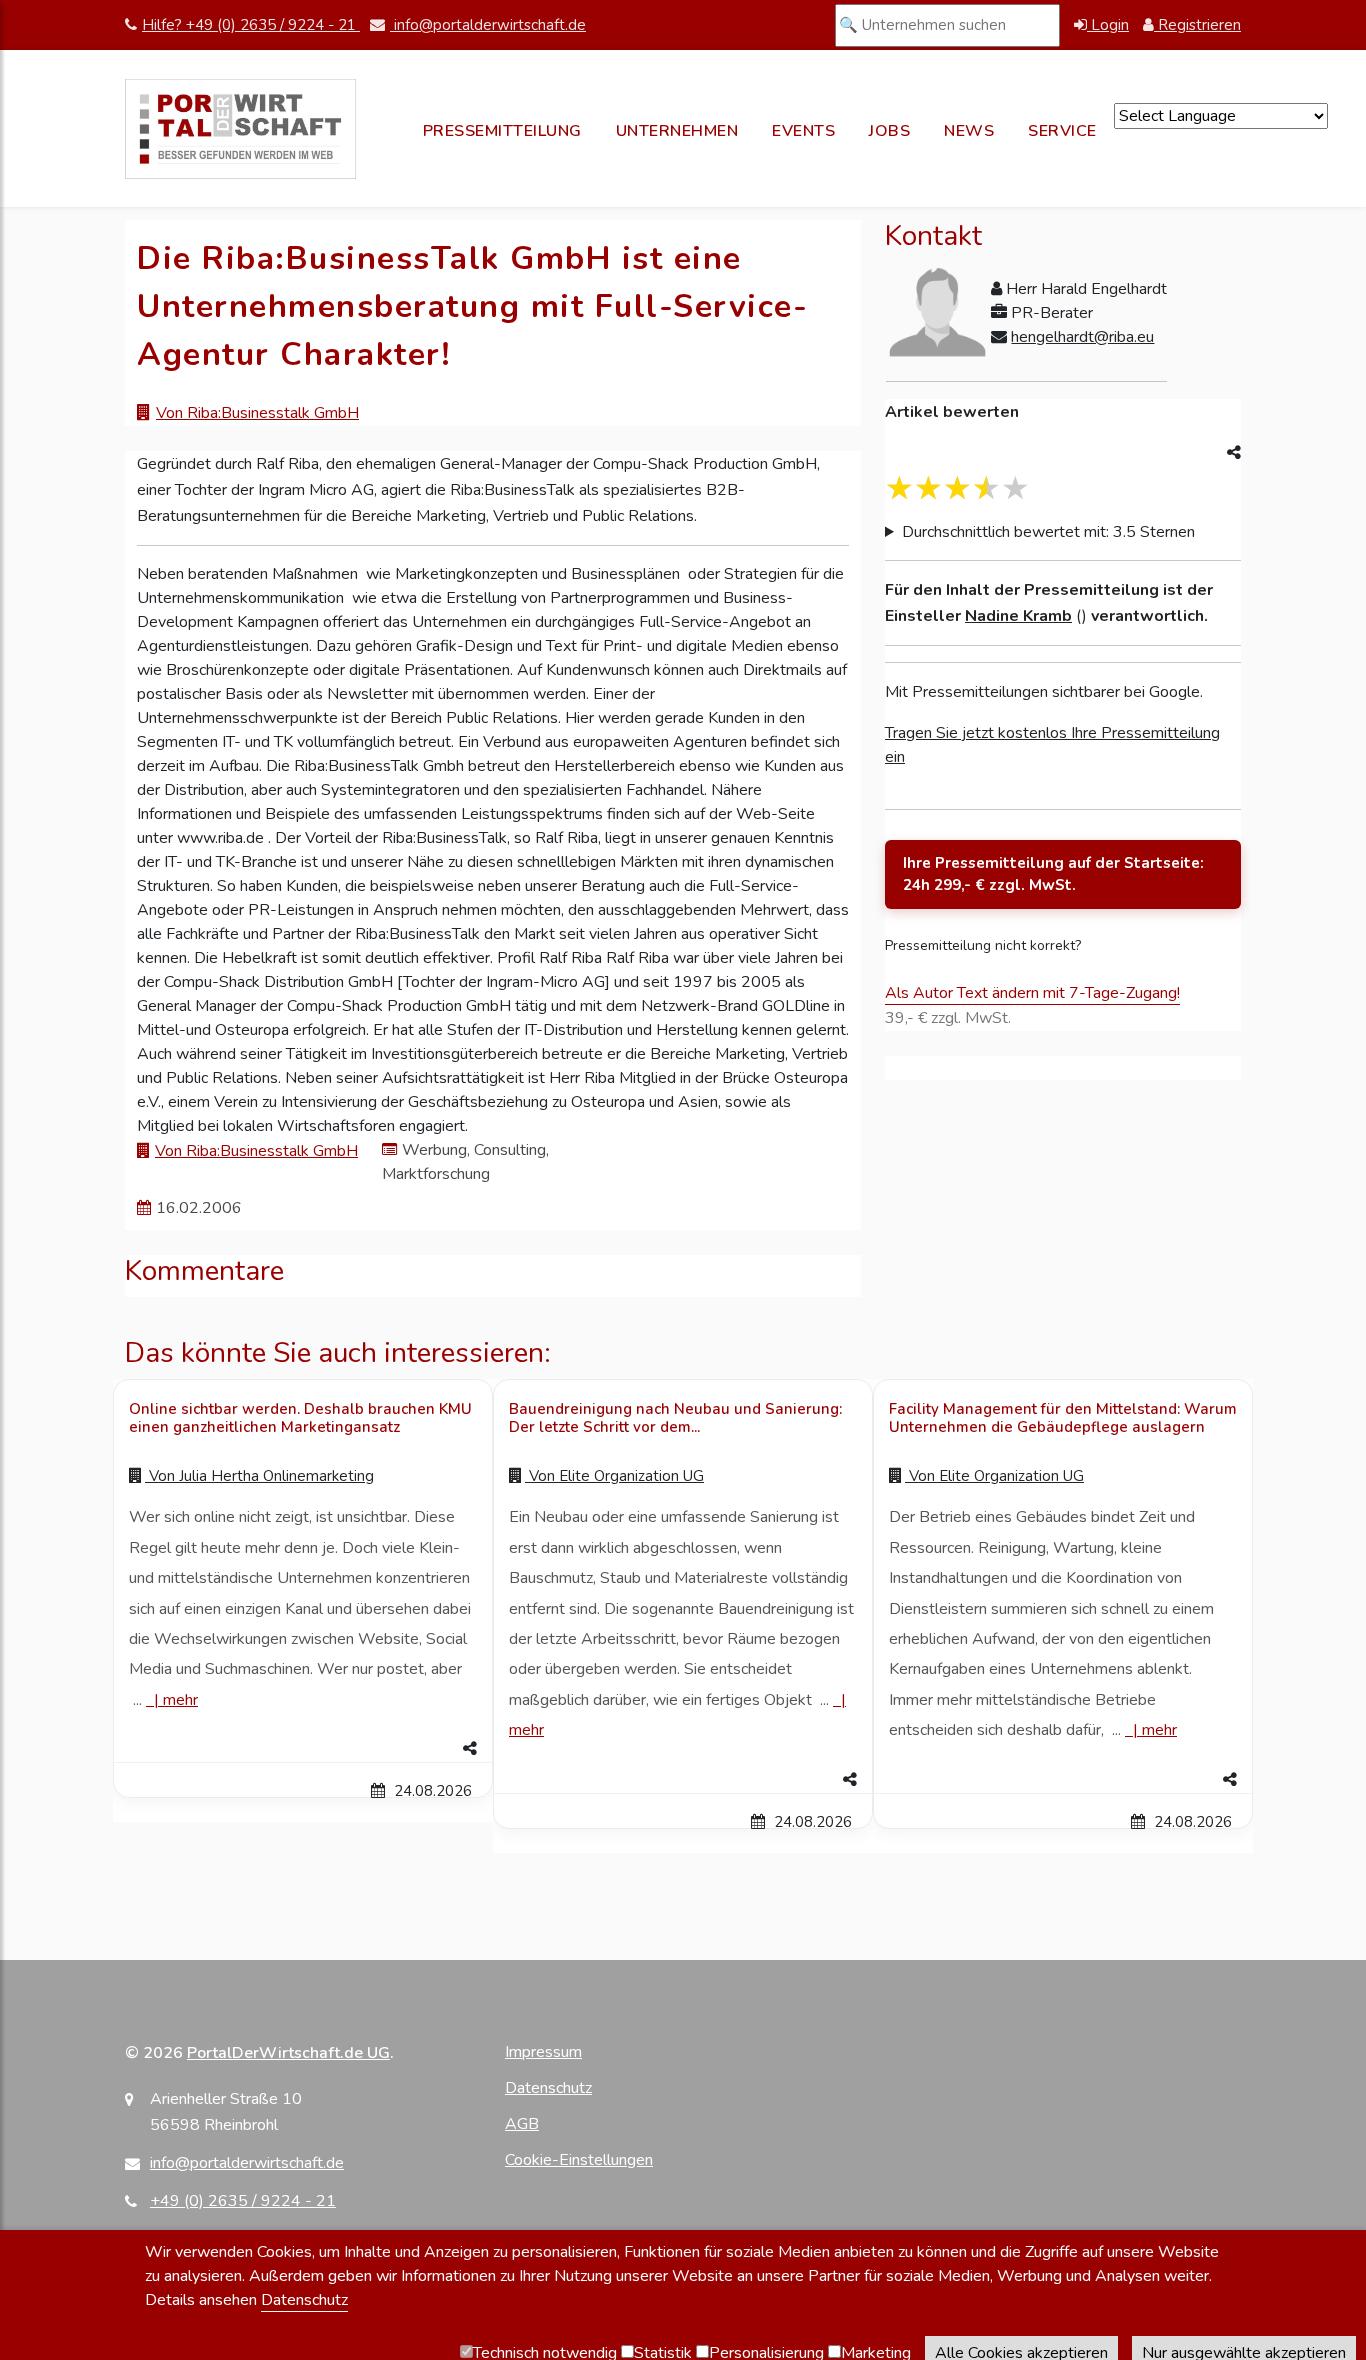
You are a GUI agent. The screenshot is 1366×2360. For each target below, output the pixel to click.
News (969, 131)
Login (1108, 25)
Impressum (543, 2052)
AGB (522, 2124)
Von (259, 1476)
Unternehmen (677, 131)
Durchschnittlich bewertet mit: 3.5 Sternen (1048, 532)
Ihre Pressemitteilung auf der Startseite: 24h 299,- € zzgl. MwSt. (1053, 874)
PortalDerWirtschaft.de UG (288, 2053)
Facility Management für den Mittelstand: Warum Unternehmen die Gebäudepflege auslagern (1063, 1418)
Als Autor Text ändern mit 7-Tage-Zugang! (1032, 993)
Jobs (889, 131)
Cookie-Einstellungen (579, 2160)
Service (1062, 131)
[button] (303, 1749)
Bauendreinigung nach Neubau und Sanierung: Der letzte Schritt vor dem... (675, 1418)
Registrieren (1197, 25)
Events (803, 131)
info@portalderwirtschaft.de (488, 25)
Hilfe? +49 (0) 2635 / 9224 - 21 (251, 25)
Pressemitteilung (502, 131)
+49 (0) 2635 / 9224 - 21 (243, 2201)
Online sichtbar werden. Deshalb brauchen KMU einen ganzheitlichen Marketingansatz (300, 1418)
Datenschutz (548, 2088)
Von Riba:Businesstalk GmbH (257, 413)
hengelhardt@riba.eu (1082, 337)
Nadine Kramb (1018, 616)
